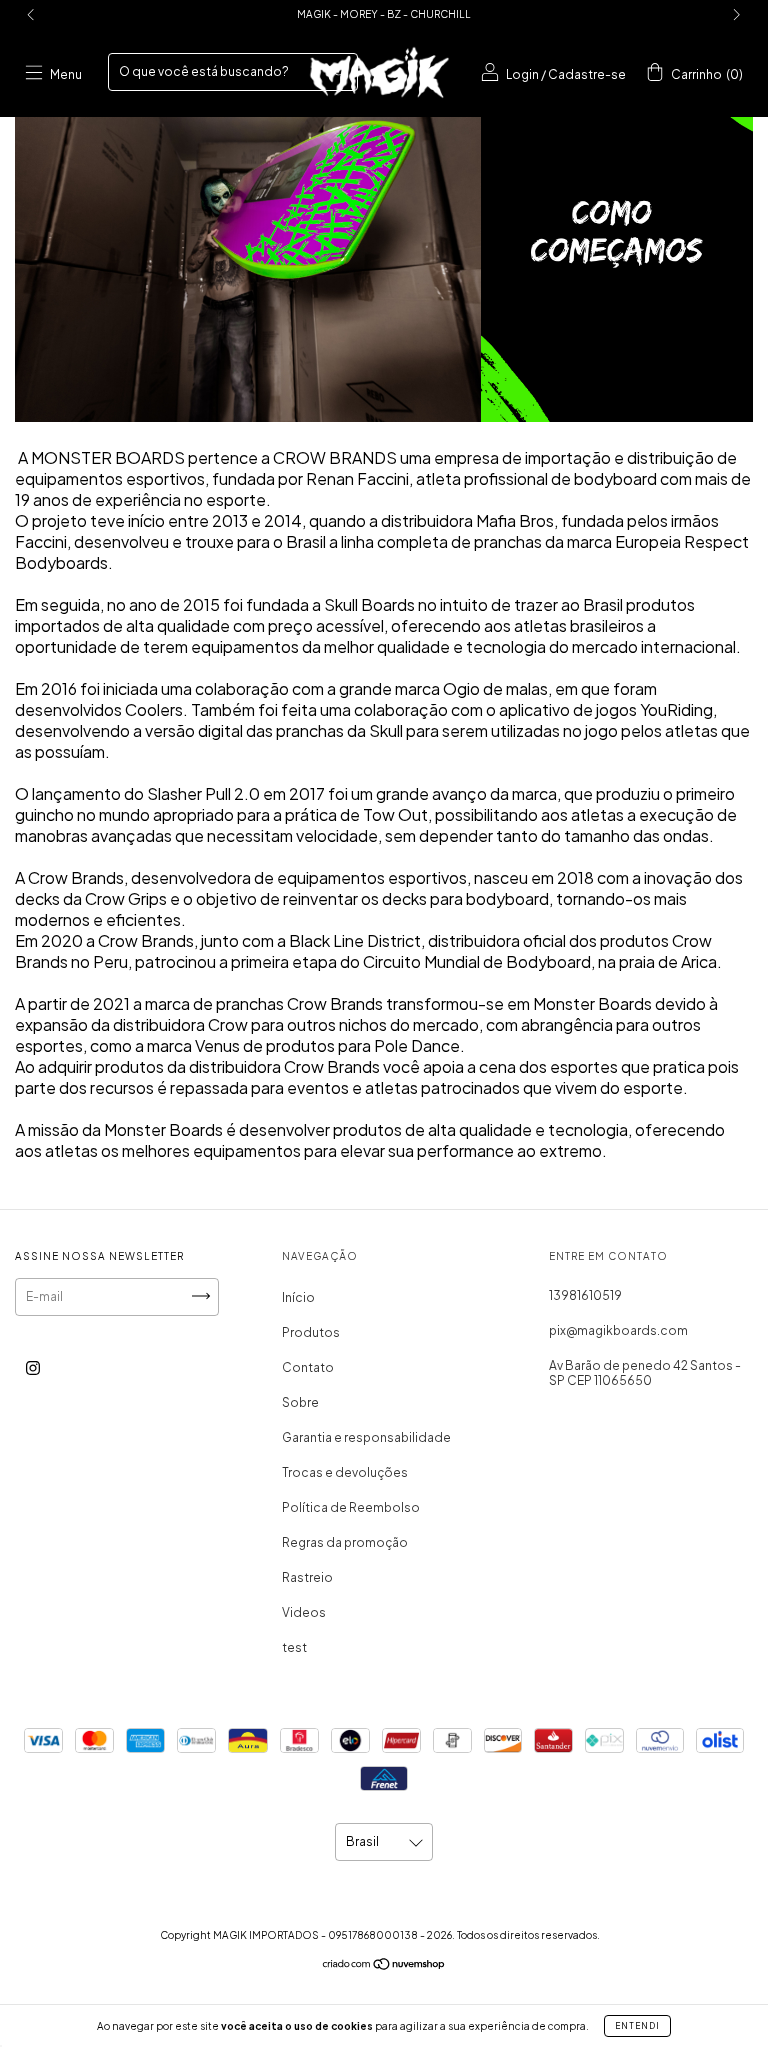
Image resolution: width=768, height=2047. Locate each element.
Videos (304, 1612)
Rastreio (307, 1577)
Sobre (300, 1402)
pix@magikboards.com (618, 1330)
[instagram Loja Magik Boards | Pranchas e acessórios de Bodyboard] (33, 1368)
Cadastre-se (587, 74)
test (294, 1647)
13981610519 (585, 1295)
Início (298, 1297)
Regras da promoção (345, 1542)
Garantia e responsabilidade (366, 1437)
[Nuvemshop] (384, 1966)
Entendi (637, 2026)
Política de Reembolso (351, 1507)
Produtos (311, 1332)
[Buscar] (339, 70)
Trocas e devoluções (345, 1472)
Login (522, 74)
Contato (308, 1367)
